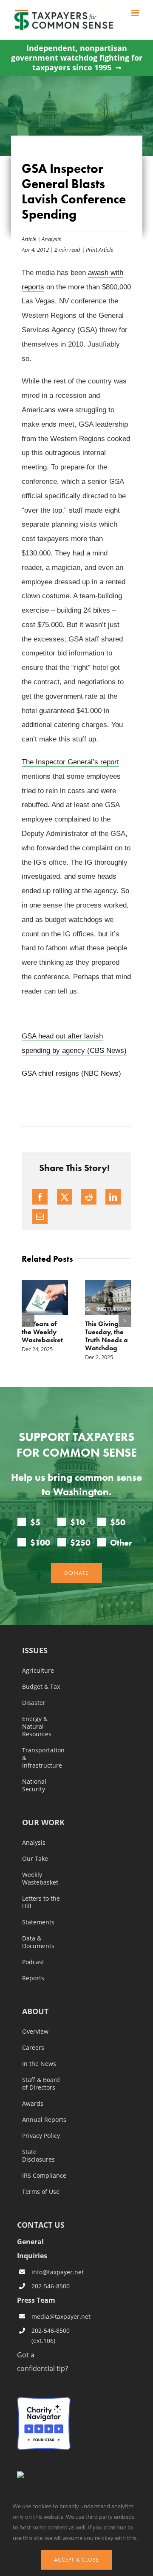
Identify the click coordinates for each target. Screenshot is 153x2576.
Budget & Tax (41, 1687)
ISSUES (35, 1651)
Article (29, 239)
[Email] (40, 1216)
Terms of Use (41, 2192)
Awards (33, 2104)
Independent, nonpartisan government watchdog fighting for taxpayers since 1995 (77, 58)
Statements (38, 1922)
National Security (34, 1785)
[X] (65, 1197)
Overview (35, 2032)
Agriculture (38, 1671)
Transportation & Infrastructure (43, 1758)
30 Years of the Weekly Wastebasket (42, 1332)
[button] (28, 1321)
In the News (39, 2064)
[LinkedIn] (113, 1197)
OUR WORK (43, 1823)
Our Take (35, 1859)
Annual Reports (44, 2120)
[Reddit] (89, 1197)
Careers (33, 2048)
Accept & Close (76, 2560)
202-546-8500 (51, 2286)
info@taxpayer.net (51, 2272)
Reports (33, 1978)
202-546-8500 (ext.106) (51, 2336)
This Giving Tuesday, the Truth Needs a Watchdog (106, 1336)
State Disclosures (38, 2156)
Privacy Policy (41, 2136)
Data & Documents (38, 1942)
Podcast (33, 1962)
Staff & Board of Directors (41, 2084)
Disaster (34, 1703)
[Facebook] (40, 1197)
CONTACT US (41, 2225)
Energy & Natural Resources (37, 1727)
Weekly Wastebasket (40, 1879)
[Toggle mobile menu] (136, 13)
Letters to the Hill (41, 1902)
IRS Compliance (44, 2176)
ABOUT (35, 2012)
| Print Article (97, 249)
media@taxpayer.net (51, 2316)
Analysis (51, 239)
